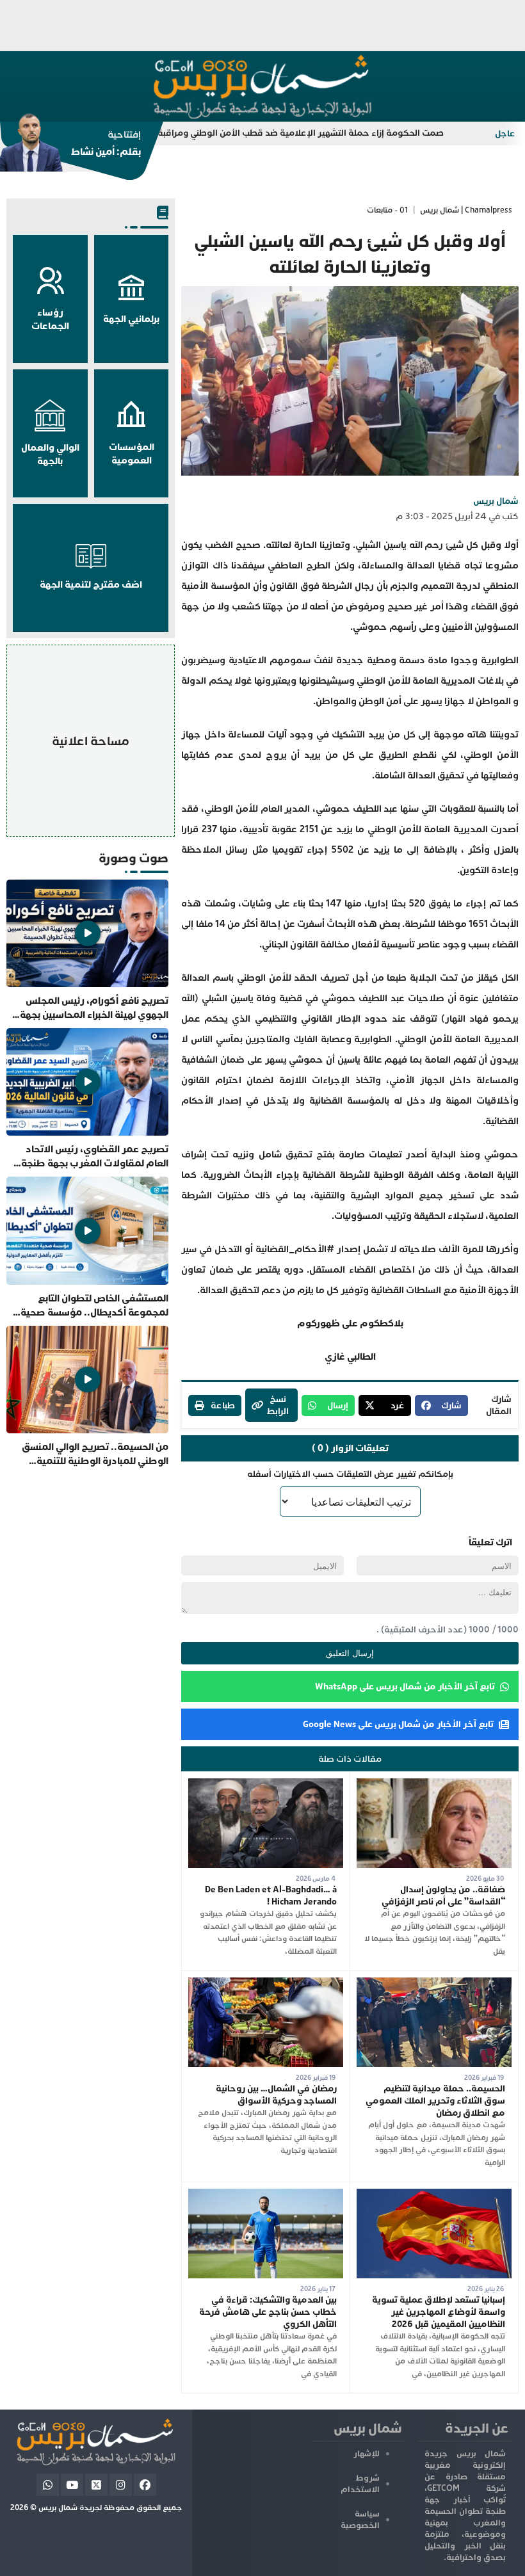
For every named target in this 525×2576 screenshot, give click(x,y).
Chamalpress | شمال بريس (466, 210)
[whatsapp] (48, 2485)
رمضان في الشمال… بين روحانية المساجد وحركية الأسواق (276, 2095)
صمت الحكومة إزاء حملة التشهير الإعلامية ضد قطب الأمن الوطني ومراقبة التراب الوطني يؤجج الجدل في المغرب (280, 133)
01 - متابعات (387, 210)
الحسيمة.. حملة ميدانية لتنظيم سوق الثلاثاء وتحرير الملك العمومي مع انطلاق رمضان (435, 2101)
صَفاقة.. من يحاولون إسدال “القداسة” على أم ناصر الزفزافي (443, 1896)
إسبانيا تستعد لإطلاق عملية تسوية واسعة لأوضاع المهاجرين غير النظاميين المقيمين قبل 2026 (439, 2312)
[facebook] (145, 2485)
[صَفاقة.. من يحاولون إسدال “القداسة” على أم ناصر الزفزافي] (434, 1784)
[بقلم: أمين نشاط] (70, 147)
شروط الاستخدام (360, 2484)
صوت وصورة (133, 858)
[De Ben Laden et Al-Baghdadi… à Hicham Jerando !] (266, 1784)
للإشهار (367, 2454)
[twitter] (96, 2485)
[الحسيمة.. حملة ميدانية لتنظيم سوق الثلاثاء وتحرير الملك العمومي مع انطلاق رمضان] (434, 1984)
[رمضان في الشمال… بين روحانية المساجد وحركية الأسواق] (266, 1984)
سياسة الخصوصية (360, 2520)
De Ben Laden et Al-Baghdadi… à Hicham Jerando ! (271, 1896)
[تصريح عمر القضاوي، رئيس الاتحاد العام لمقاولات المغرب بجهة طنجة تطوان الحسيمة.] (87, 1099)
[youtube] (72, 2485)
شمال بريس (496, 501)
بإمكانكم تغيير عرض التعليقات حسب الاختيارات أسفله (350, 1474)
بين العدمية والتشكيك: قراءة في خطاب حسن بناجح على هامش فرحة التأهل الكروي (268, 2312)
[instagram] (121, 2485)
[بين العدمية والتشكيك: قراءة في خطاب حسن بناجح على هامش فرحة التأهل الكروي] (266, 2195)
